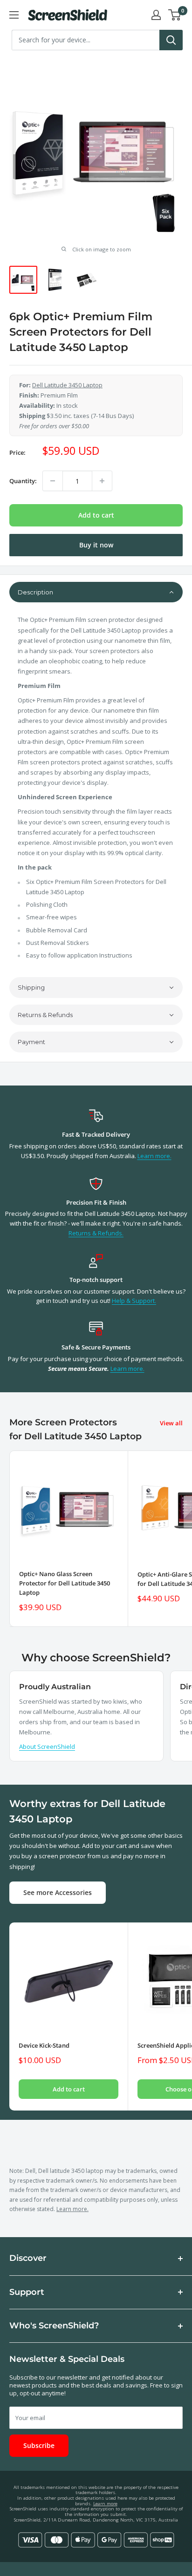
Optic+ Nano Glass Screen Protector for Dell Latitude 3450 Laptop (65, 1583)
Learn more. (154, 1156)
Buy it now (96, 545)
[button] (96, 592)
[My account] (156, 15)
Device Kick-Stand (44, 2045)
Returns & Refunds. (96, 1233)
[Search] (171, 40)
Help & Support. (134, 1301)
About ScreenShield (47, 1747)
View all (171, 1423)
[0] (175, 15)
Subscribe (39, 2445)
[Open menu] (14, 15)
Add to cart (96, 515)
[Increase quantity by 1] (102, 481)
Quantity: (23, 481)
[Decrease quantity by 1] (53, 481)
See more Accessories (58, 1892)
